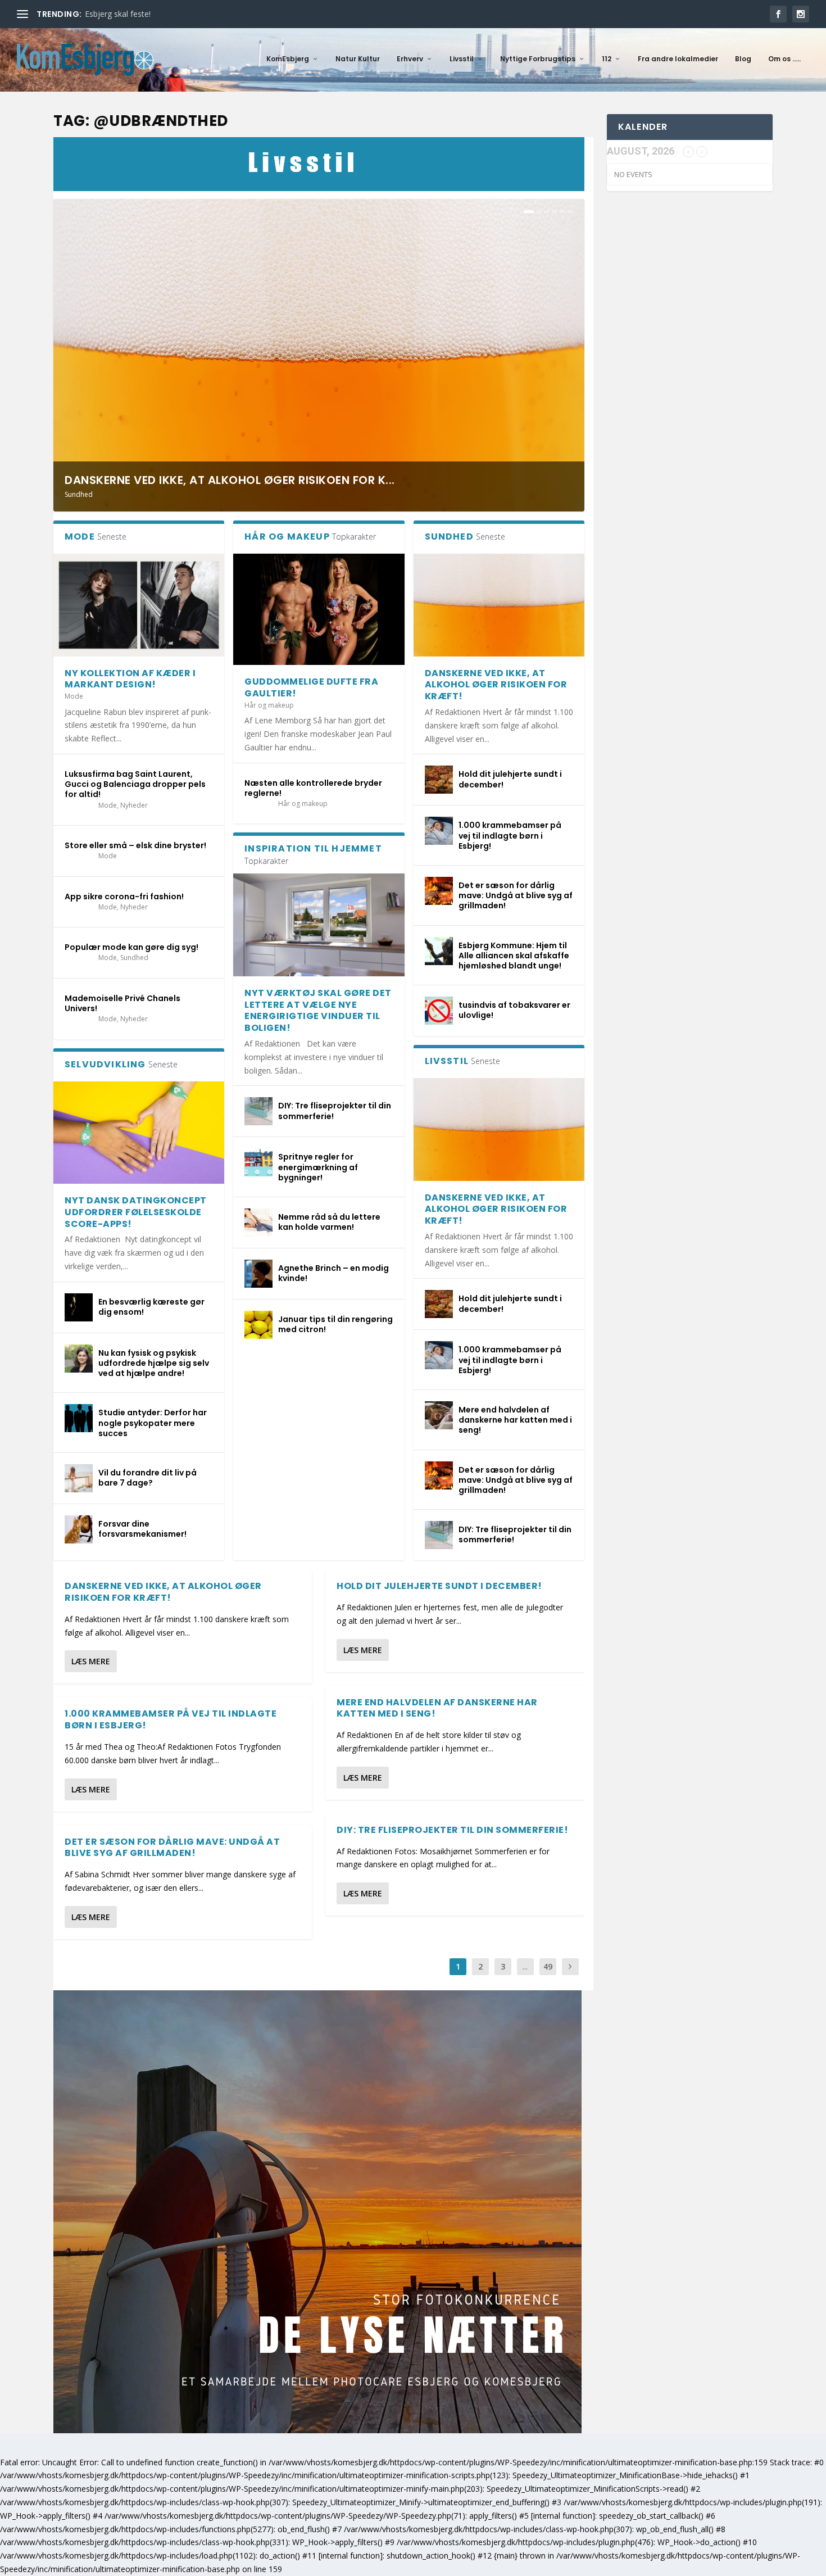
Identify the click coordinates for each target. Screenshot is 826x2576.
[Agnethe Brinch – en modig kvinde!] (258, 1274)
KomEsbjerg (288, 59)
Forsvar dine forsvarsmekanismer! (142, 1529)
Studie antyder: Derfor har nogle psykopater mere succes (153, 1423)
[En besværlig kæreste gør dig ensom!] (79, 1307)
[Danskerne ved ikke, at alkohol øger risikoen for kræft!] (499, 605)
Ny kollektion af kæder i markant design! (130, 679)
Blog (743, 59)
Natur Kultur (358, 59)
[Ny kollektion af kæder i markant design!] (139, 605)
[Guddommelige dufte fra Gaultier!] (319, 609)
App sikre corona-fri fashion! (124, 897)
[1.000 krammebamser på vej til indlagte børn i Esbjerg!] (439, 831)
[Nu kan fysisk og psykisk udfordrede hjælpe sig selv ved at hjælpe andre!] (79, 1359)
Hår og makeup (269, 705)
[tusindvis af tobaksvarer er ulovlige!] (439, 1011)
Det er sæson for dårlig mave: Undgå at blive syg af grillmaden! (516, 895)
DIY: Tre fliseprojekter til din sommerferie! (335, 1111)
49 (548, 1966)
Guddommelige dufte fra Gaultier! (311, 687)
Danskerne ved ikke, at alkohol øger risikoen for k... (230, 480)
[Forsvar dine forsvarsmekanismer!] (79, 1529)
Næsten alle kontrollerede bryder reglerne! (313, 788)
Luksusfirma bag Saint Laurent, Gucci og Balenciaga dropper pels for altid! (135, 784)
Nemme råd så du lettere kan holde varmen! (329, 1222)
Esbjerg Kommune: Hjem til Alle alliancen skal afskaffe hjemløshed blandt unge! (514, 956)
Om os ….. (784, 59)
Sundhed (79, 494)
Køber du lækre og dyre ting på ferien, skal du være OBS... (190, 14)
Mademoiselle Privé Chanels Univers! (122, 1003)
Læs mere (91, 1661)
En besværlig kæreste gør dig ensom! (151, 1307)
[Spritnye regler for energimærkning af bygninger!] (258, 1162)
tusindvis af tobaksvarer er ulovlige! (514, 1010)
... (525, 1966)
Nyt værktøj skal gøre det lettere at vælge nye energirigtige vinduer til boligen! (318, 1010)
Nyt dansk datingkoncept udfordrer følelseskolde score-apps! (136, 1212)
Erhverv (410, 59)
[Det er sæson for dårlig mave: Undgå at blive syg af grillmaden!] (439, 891)
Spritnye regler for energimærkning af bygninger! (318, 1167)
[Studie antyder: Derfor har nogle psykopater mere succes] (79, 1418)
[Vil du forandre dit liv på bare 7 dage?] (79, 1478)
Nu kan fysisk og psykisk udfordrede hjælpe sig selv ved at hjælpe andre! (154, 1363)
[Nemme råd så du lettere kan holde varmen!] (258, 1223)
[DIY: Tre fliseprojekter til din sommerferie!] (258, 1111)
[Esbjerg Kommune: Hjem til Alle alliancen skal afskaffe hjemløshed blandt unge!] (439, 951)
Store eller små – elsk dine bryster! (135, 845)
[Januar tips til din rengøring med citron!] (258, 1325)
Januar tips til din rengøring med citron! (335, 1324)
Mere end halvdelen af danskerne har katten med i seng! (515, 1420)
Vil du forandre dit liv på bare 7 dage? (147, 1478)
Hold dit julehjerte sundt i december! (510, 779)
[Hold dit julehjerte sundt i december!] (439, 780)
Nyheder (134, 805)
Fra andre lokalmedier (678, 59)
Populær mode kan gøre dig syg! (131, 947)
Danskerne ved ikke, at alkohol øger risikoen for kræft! (496, 685)
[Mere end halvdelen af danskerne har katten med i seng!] (439, 1415)
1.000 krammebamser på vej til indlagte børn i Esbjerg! (510, 835)
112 (607, 59)
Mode (74, 696)
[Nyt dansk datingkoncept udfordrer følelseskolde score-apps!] (139, 1133)
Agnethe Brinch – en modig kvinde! (333, 1273)
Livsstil (462, 59)
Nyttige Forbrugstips (538, 59)
